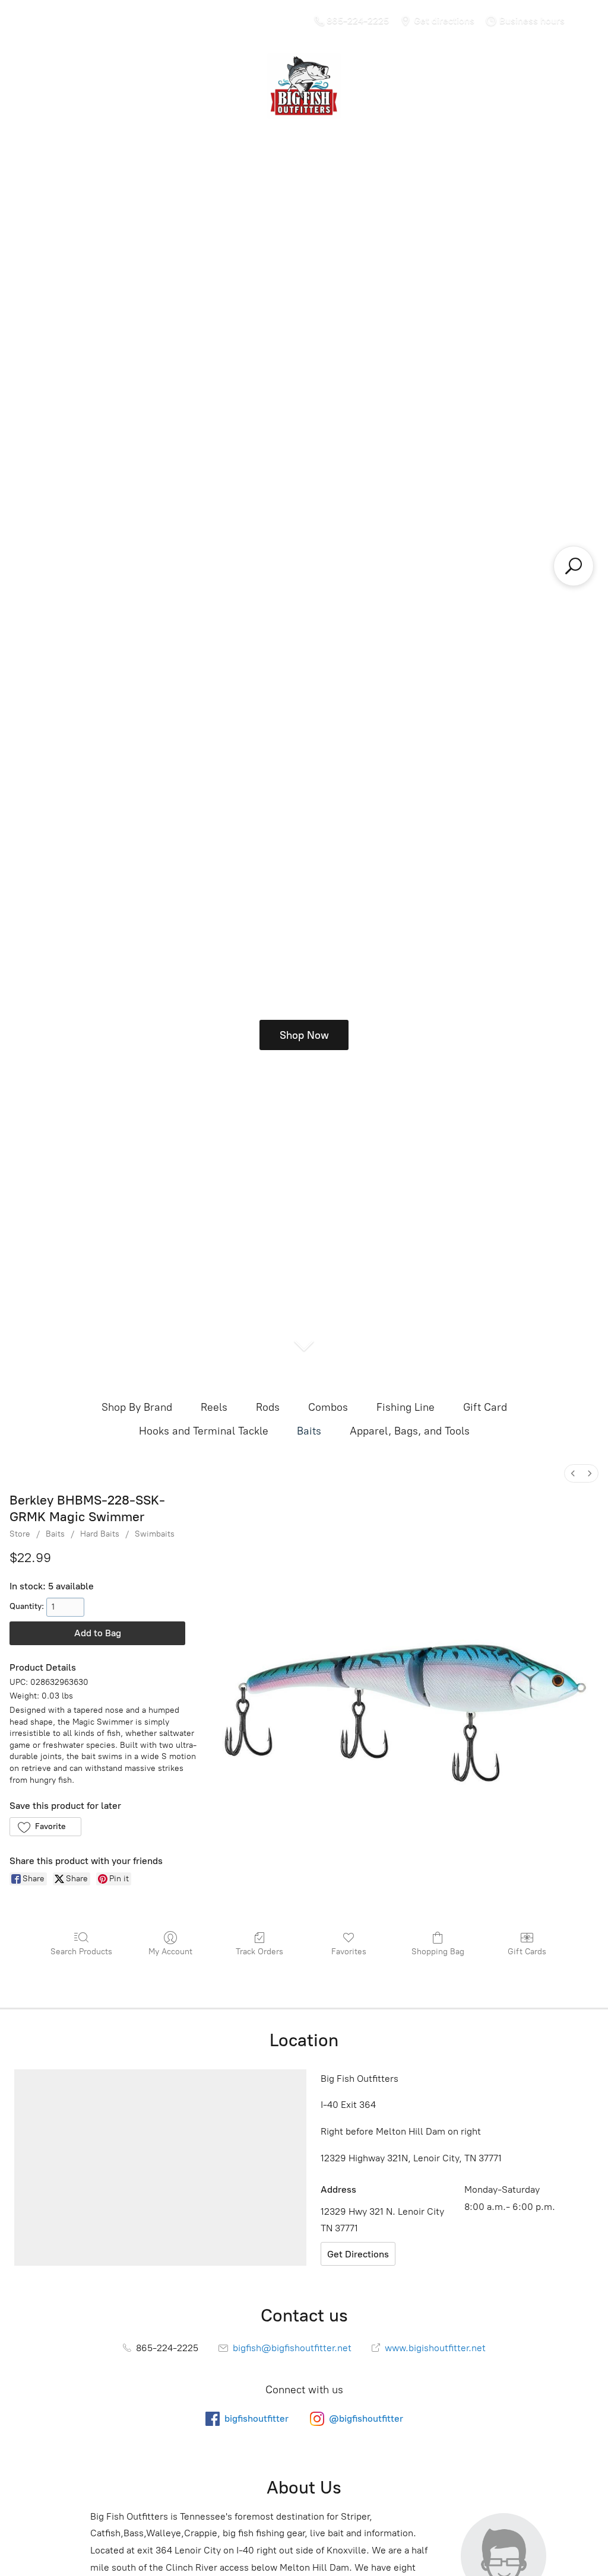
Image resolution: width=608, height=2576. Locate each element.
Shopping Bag (438, 1952)
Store (20, 1534)
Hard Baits (100, 1534)
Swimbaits (155, 1534)
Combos (328, 1407)
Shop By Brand (137, 1407)
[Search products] (574, 566)
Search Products (81, 1952)
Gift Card (485, 1407)
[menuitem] (573, 1473)
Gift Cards (527, 1952)
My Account (170, 1952)
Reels (214, 1407)
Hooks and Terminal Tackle (204, 1431)
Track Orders (259, 1952)
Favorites (349, 1952)
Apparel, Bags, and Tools (410, 1431)
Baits (309, 1431)
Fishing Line (406, 1407)
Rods (268, 1407)
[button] (45, 1827)
